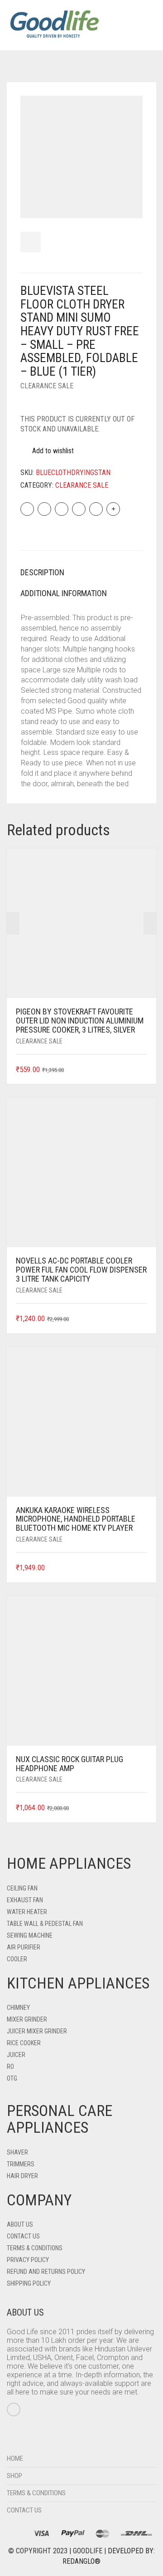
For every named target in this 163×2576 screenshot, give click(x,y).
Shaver (17, 2152)
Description (42, 572)
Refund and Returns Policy (46, 2272)
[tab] (81, 573)
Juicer (16, 2055)
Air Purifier (24, 1947)
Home (15, 2458)
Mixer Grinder (27, 2019)
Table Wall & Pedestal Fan (45, 1924)
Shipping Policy (29, 2283)
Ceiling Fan (22, 1888)
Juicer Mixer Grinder (37, 2031)
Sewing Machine (30, 1935)
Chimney (18, 2008)
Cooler (17, 1959)
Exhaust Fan (25, 1900)
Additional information (64, 593)
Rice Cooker (24, 2043)
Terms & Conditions (35, 2248)
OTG (12, 2078)
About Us (20, 2224)
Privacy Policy (28, 2260)
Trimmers (21, 2164)
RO (10, 2067)
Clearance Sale (47, 386)
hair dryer (22, 2176)
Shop (14, 2476)
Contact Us (23, 2236)
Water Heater (27, 1912)
